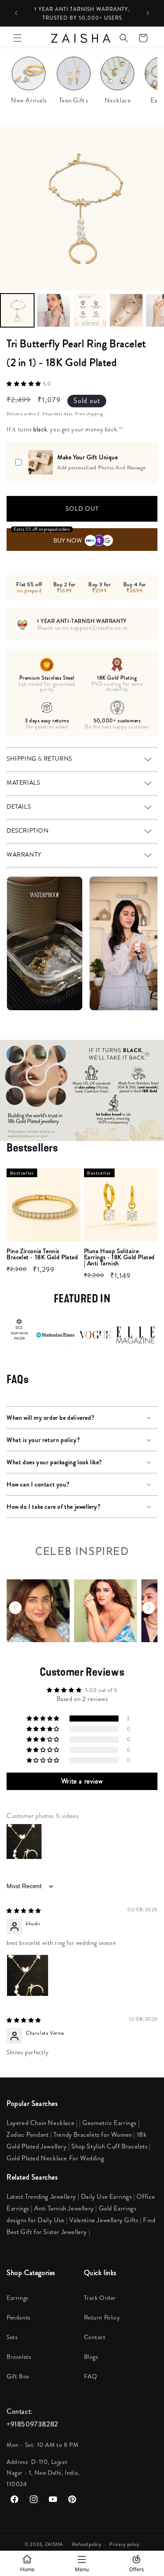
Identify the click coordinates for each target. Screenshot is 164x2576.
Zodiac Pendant (28, 2135)
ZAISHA (54, 2544)
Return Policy (102, 2317)
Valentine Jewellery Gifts (105, 2220)
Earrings (17, 2298)
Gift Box (18, 2376)
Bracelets (19, 2357)
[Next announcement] (148, 13)
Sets (12, 2337)
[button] (17, 38)
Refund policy (87, 2544)
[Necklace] (117, 76)
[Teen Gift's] (74, 76)
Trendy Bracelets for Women (93, 2135)
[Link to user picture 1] (28, 1975)
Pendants (19, 2317)
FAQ (91, 2376)
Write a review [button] (82, 1781)
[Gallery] (82, 229)
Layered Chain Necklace (40, 2123)
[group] (38, 1611)
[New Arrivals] (29, 76)
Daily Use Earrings (106, 2197)
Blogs (91, 2357)
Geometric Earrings (109, 2123)
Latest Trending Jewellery (41, 2197)
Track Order (100, 2298)
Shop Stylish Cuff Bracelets (109, 2146)
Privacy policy (124, 2544)
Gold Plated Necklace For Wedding (55, 2158)
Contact (95, 2337)
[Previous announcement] (16, 13)
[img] (24, 1911)
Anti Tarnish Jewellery (65, 2208)
